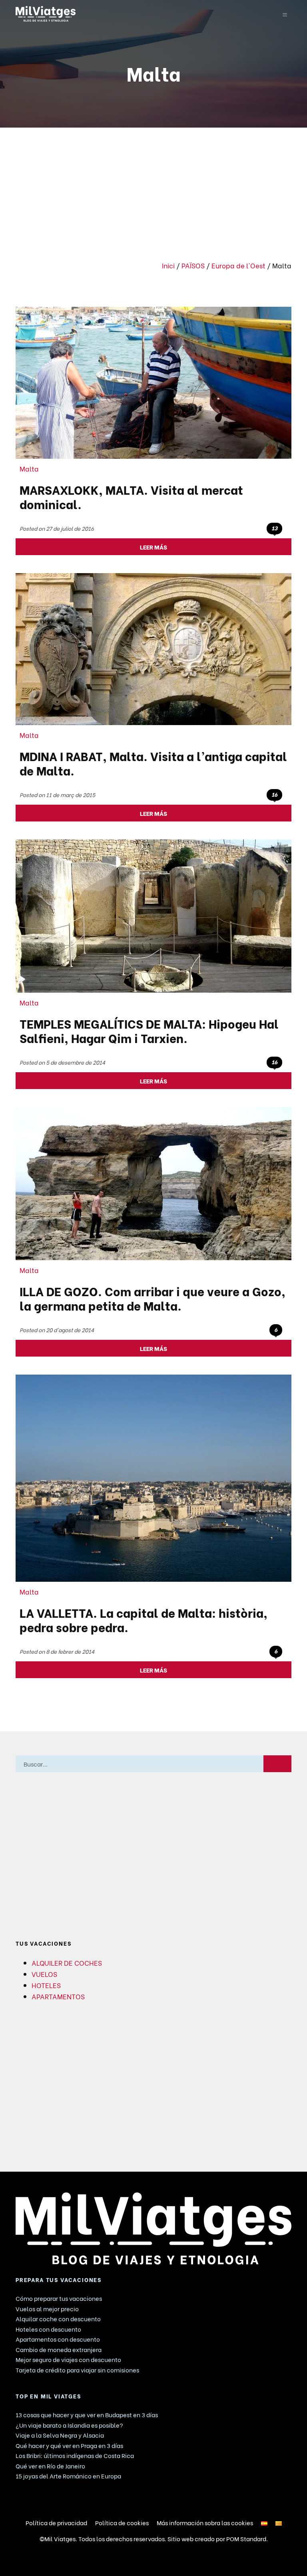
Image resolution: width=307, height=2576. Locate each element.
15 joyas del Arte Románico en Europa (68, 2476)
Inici (168, 265)
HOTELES (46, 1985)
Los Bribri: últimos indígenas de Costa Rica (75, 2455)
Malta (29, 468)
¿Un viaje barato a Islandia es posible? (69, 2425)
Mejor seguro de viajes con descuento (68, 2359)
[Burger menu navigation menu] (285, 14)
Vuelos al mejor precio (47, 2308)
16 (274, 794)
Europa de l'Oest (238, 265)
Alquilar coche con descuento (58, 2318)
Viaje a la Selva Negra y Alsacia (60, 2435)
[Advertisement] (153, 188)
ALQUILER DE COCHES (67, 1962)
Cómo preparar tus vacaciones (59, 2298)
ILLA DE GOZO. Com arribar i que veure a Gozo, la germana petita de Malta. (153, 1298)
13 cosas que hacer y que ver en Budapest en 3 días (87, 2414)
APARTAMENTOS (58, 1996)
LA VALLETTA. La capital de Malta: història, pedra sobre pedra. (144, 1619)
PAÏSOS (193, 265)
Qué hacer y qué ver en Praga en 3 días (69, 2445)
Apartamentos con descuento (58, 2339)
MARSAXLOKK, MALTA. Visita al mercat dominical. (131, 496)
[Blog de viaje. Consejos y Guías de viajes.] (129, 14)
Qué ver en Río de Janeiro (50, 2466)
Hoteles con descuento (48, 2329)
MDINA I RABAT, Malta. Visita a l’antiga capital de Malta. (153, 763)
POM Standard (246, 2538)
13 (274, 528)
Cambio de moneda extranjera (59, 2349)
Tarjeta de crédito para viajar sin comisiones (77, 2370)
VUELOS (44, 1974)
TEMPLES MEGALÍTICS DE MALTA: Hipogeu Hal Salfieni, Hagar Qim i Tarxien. (149, 1030)
